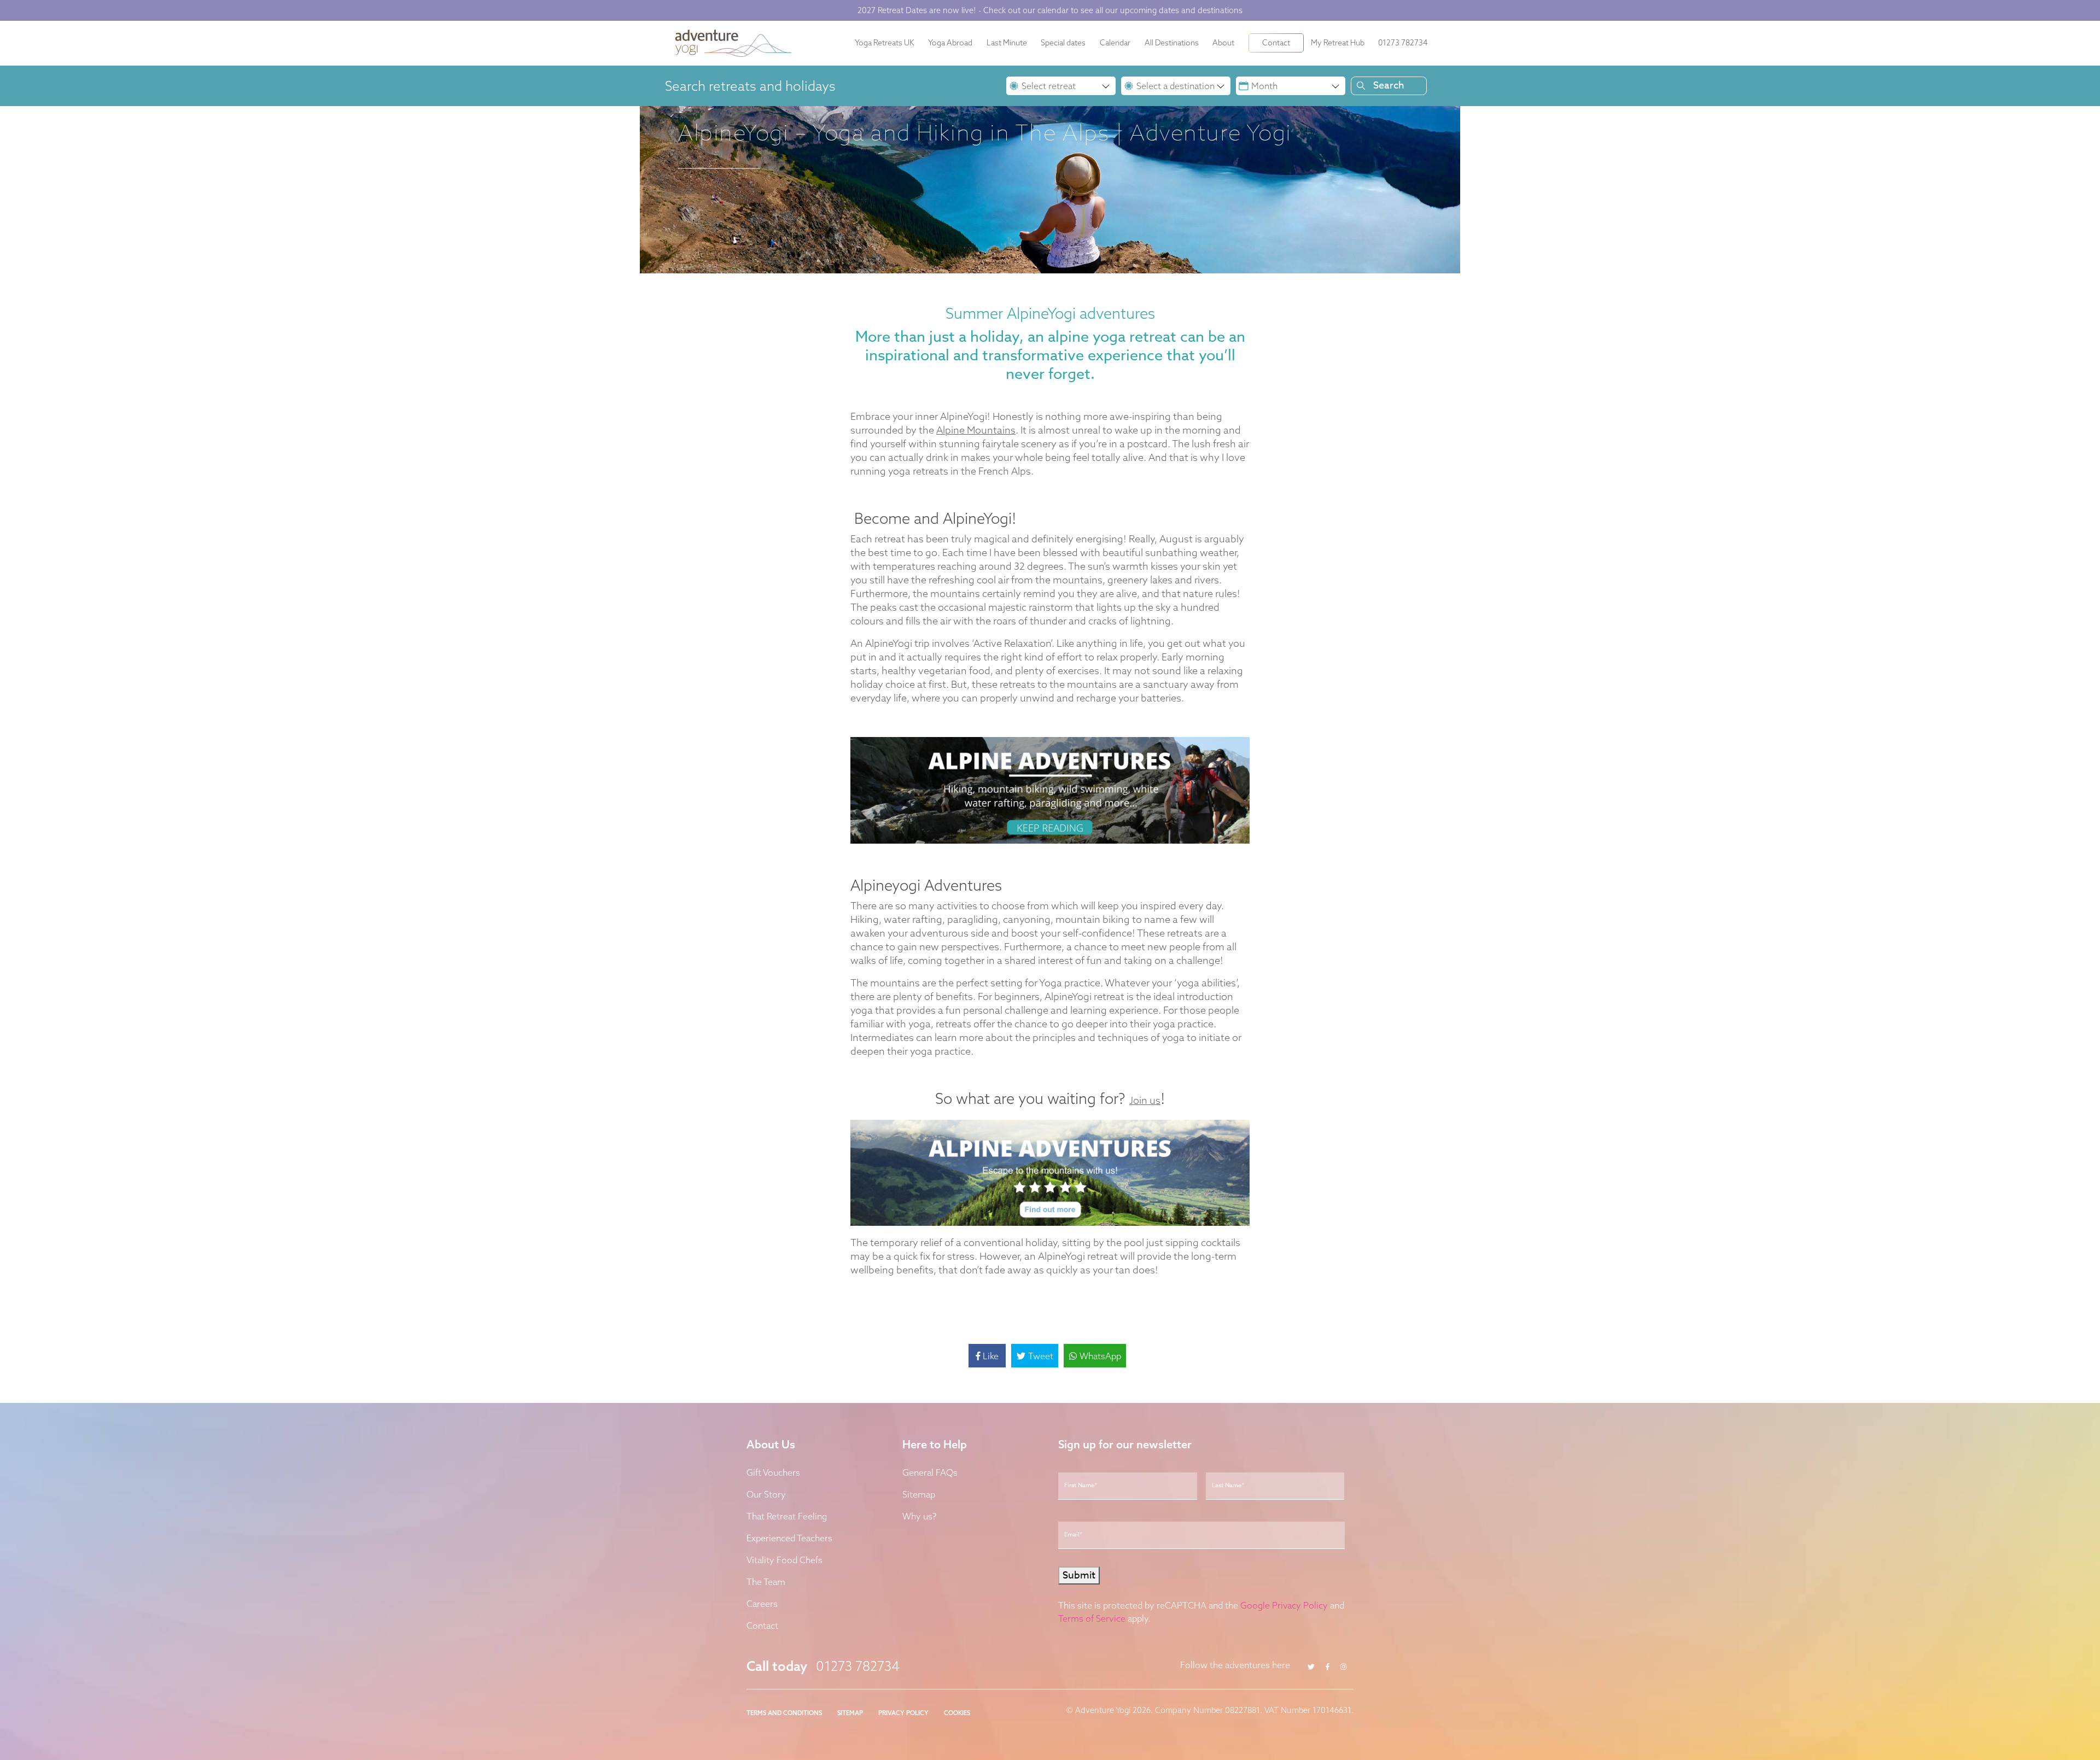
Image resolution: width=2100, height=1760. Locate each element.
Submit (943, 979)
